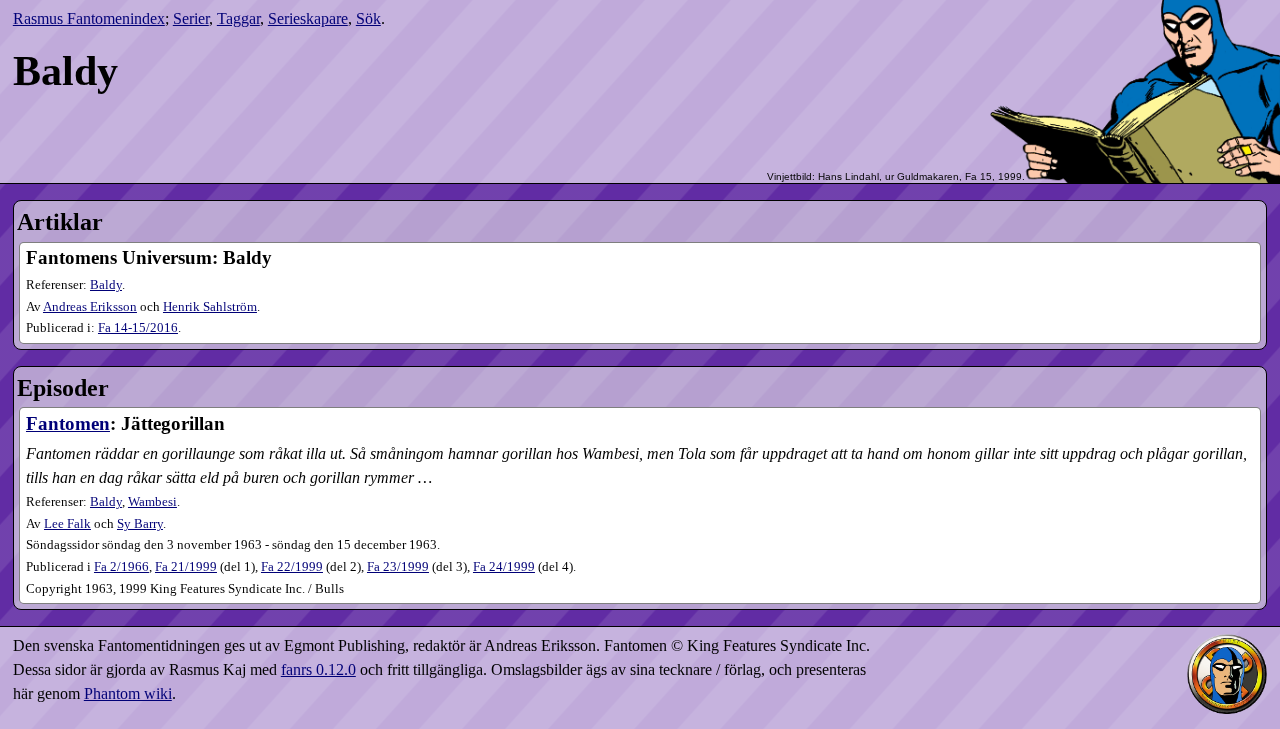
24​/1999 (504, 567)
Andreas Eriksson (90, 307)
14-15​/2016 (138, 328)
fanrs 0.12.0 (318, 669)
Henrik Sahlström (210, 307)
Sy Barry (140, 524)
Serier (191, 18)
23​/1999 (398, 567)
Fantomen (68, 423)
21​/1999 (186, 567)
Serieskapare (308, 18)
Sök (368, 18)
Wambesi (152, 502)
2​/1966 (121, 567)
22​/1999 (292, 567)
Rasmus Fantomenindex (89, 18)
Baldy (106, 285)
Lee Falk (67, 524)
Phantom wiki (128, 693)
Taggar (238, 18)
